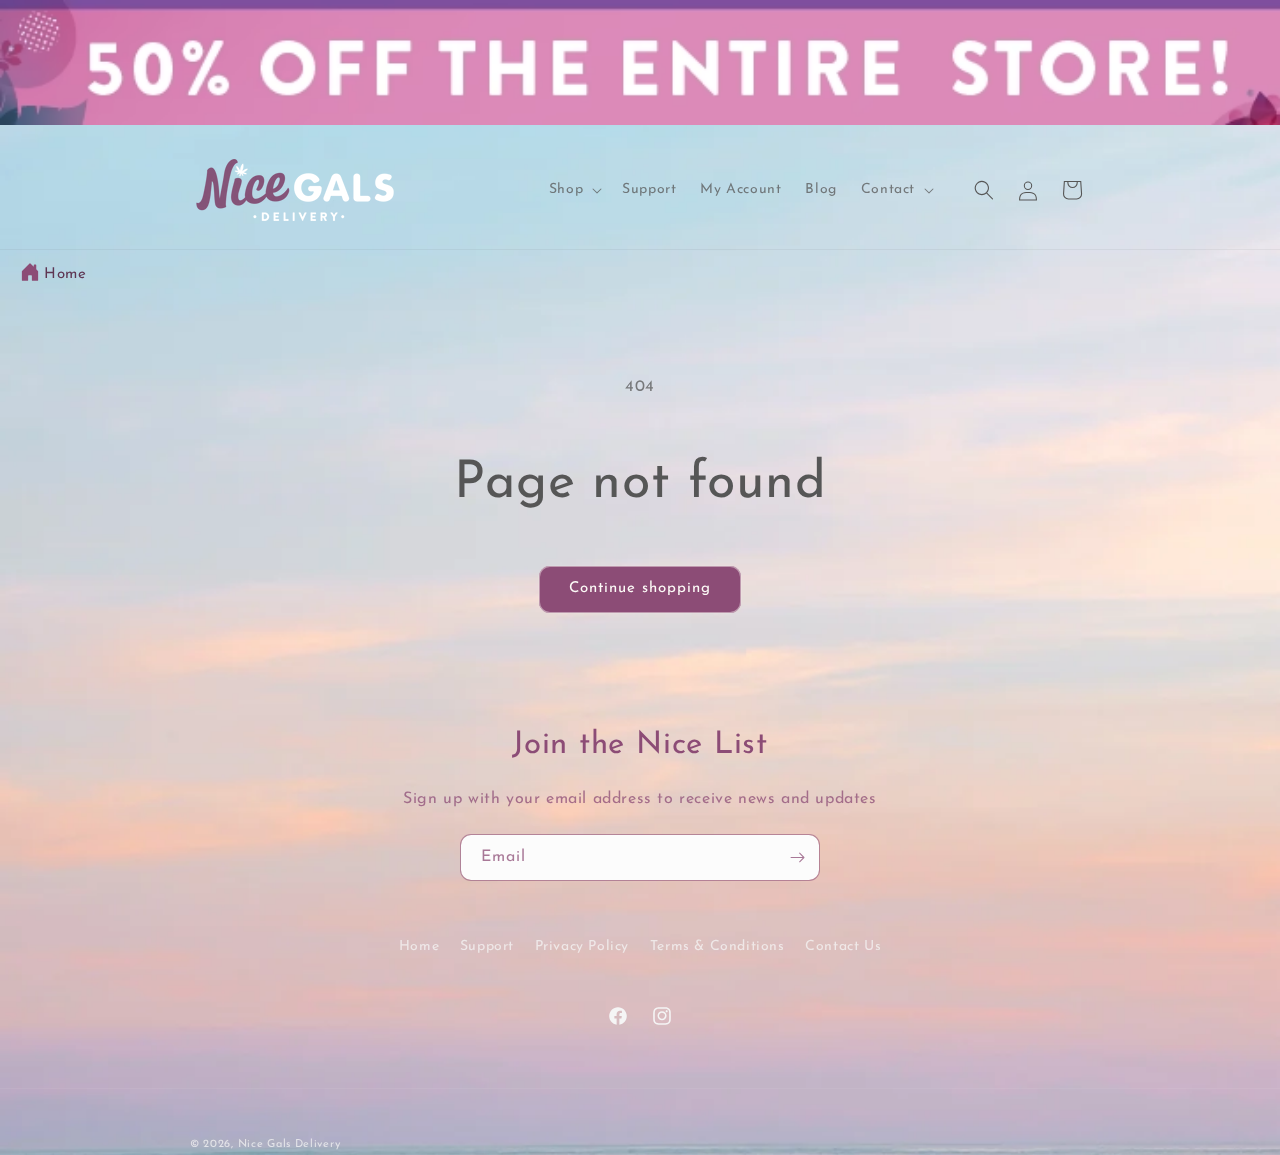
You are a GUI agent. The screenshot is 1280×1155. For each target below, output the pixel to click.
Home (65, 274)
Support (487, 946)
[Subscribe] (797, 857)
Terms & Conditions (717, 946)
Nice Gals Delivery (289, 1144)
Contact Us (843, 946)
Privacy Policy (582, 946)
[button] (573, 190)
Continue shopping (640, 588)
